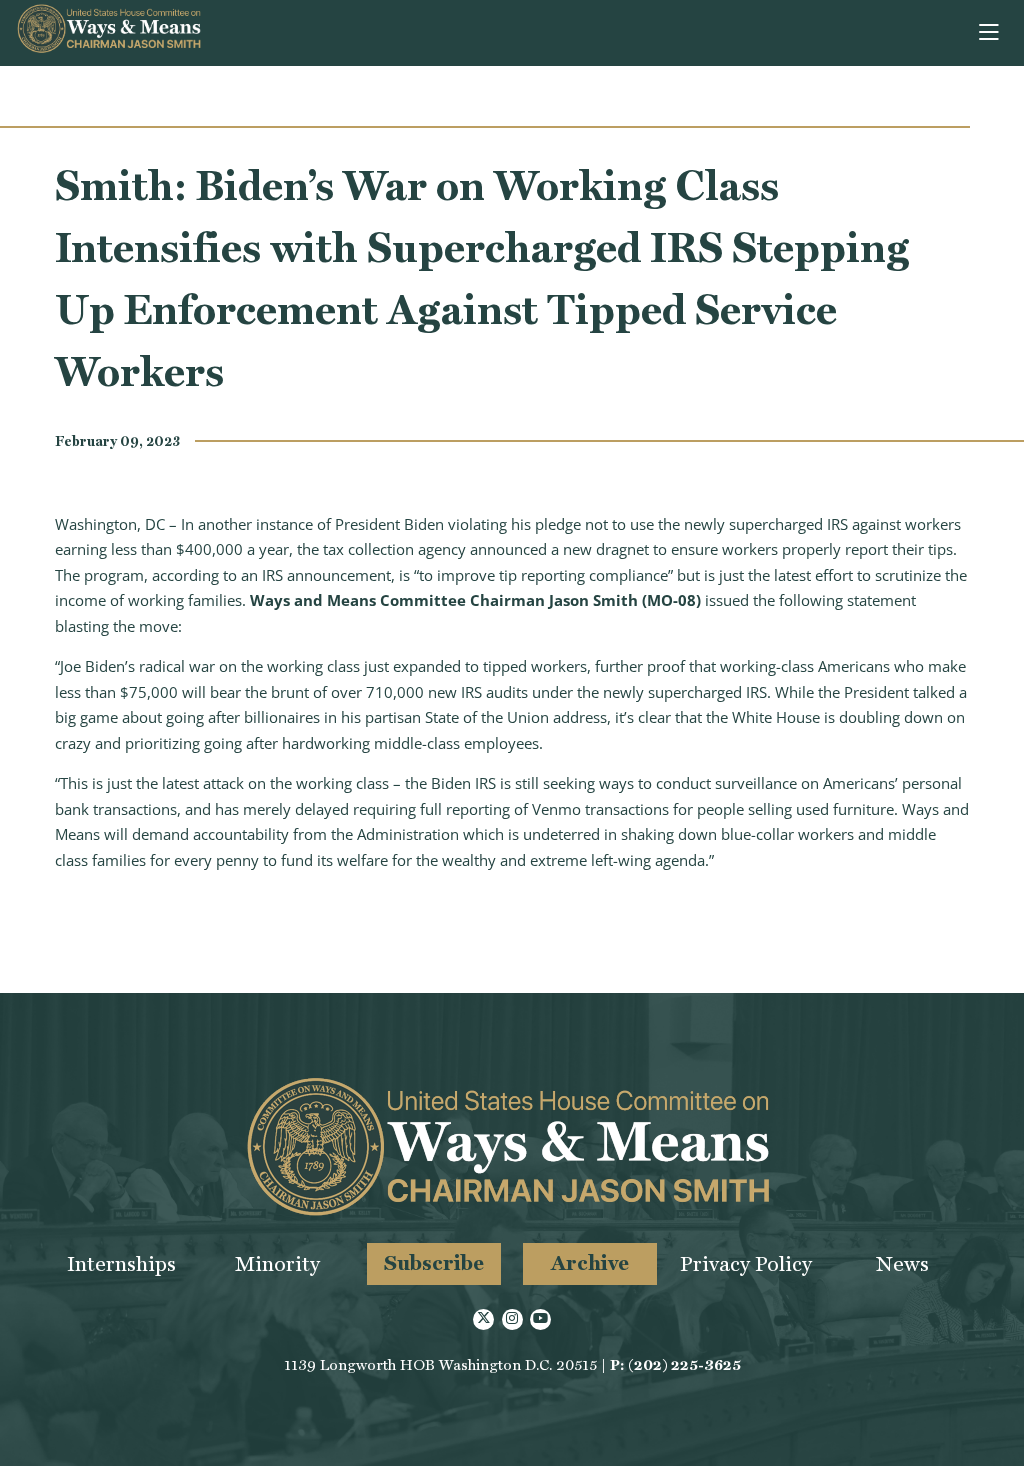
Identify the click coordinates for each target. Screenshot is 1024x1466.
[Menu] (990, 33)
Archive (590, 1262)
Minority (277, 1263)
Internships (121, 1263)
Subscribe (434, 1262)
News (902, 1263)
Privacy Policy (746, 1263)
